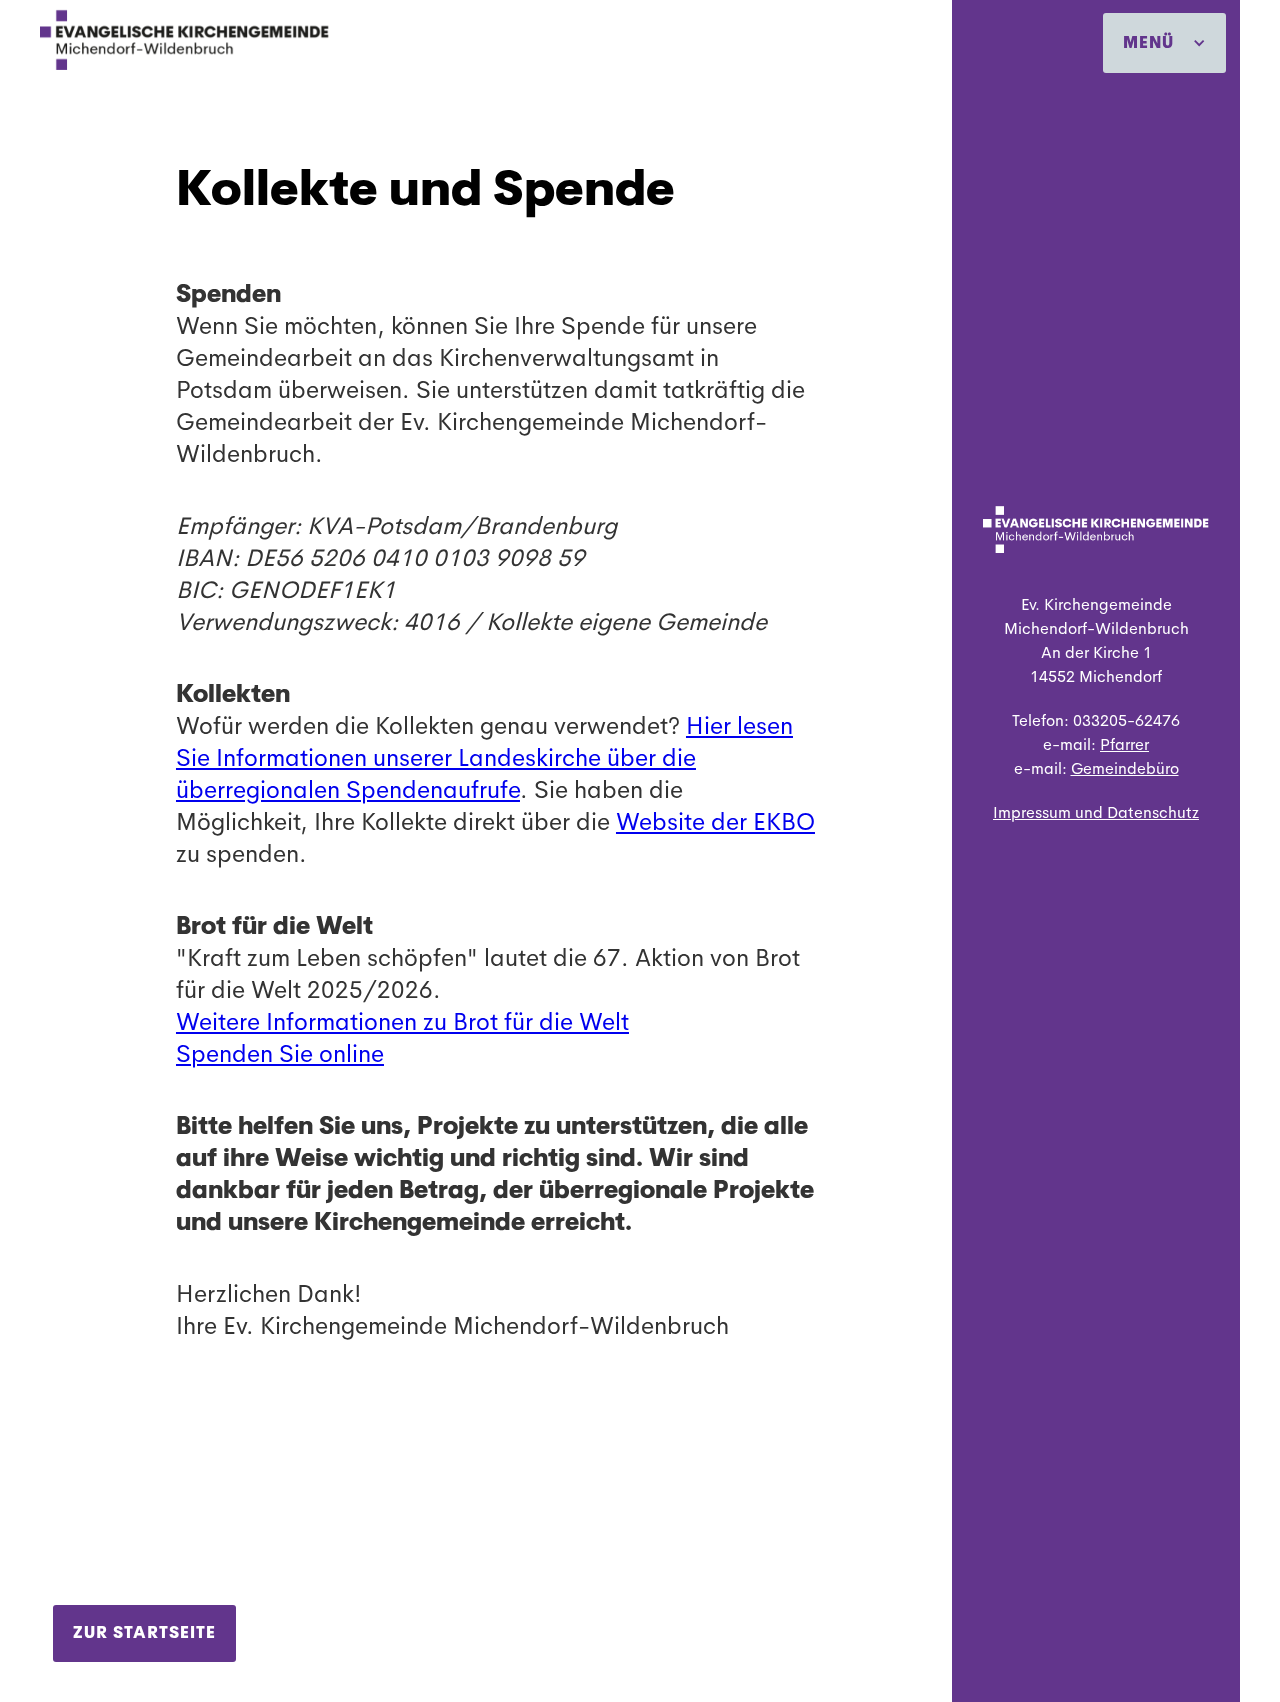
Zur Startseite (144, 1632)
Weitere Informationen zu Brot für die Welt (402, 1022)
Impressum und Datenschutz (1096, 812)
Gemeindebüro (1125, 768)
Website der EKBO (715, 822)
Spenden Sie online (280, 1054)
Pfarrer (1124, 744)
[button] (1164, 43)
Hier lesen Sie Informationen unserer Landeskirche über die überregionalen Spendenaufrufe (484, 758)
